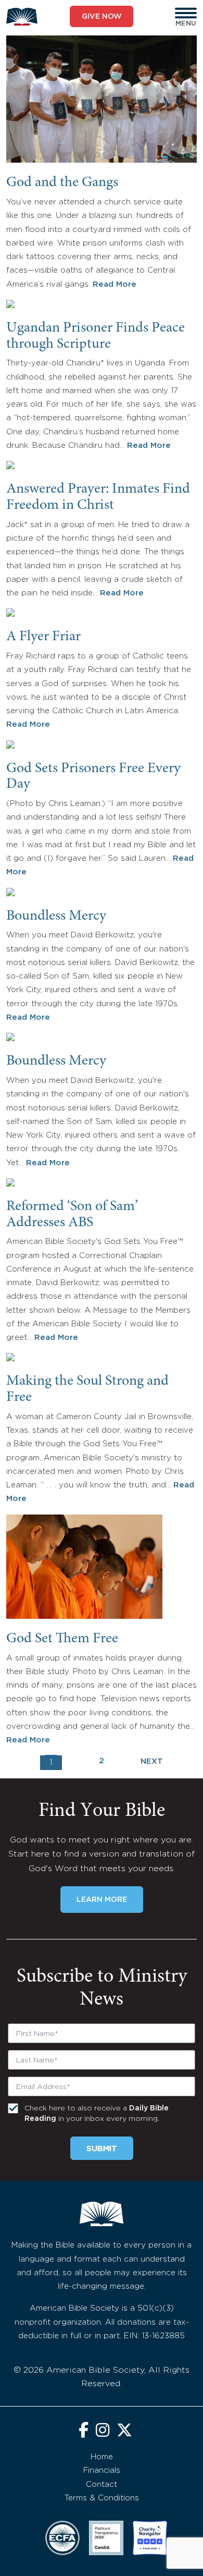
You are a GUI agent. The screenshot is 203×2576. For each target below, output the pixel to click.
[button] (186, 13)
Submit (102, 2149)
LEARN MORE (102, 1900)
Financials (102, 2470)
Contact (102, 2485)
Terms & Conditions (102, 2498)
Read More (115, 284)
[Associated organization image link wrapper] (62, 2538)
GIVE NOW (102, 17)
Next (152, 1761)
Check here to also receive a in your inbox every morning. (97, 2114)
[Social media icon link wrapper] (84, 2431)
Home (102, 2457)
